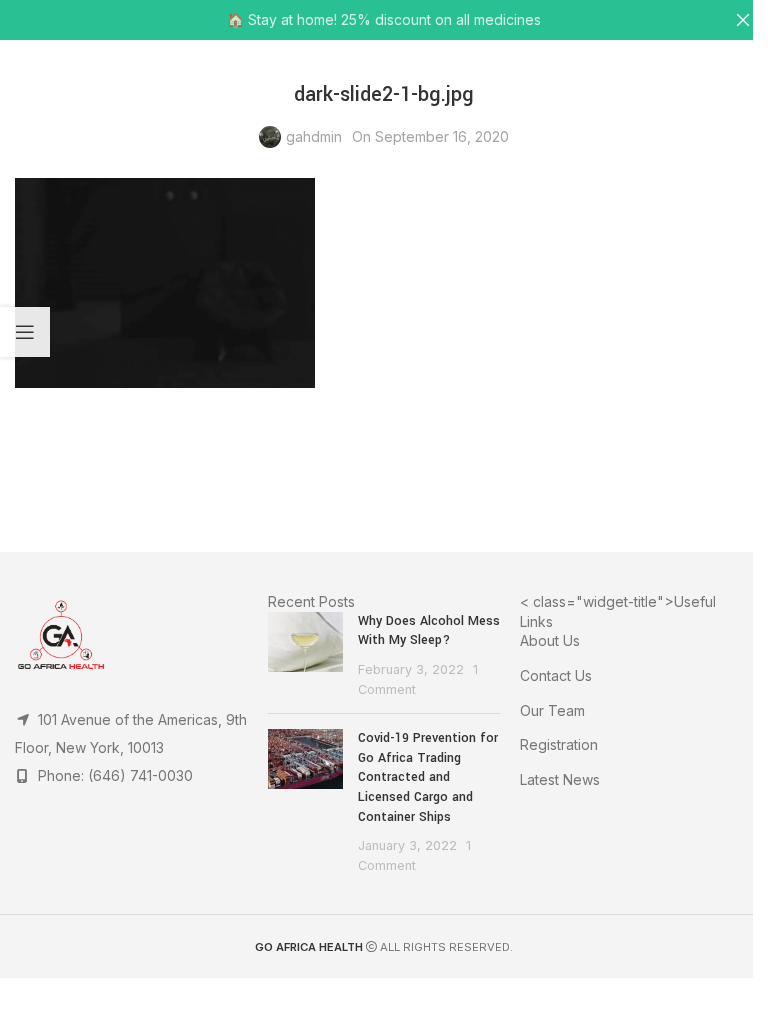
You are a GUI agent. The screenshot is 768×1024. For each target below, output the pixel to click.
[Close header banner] (743, 20)
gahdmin (314, 136)
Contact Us (556, 675)
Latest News (560, 779)
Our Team (552, 710)
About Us (550, 640)
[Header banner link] (384, 20)
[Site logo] (384, 70)
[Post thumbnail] (305, 655)
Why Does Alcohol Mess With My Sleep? (429, 631)
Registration (559, 744)
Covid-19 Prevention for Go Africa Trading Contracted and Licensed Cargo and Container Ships (428, 777)
